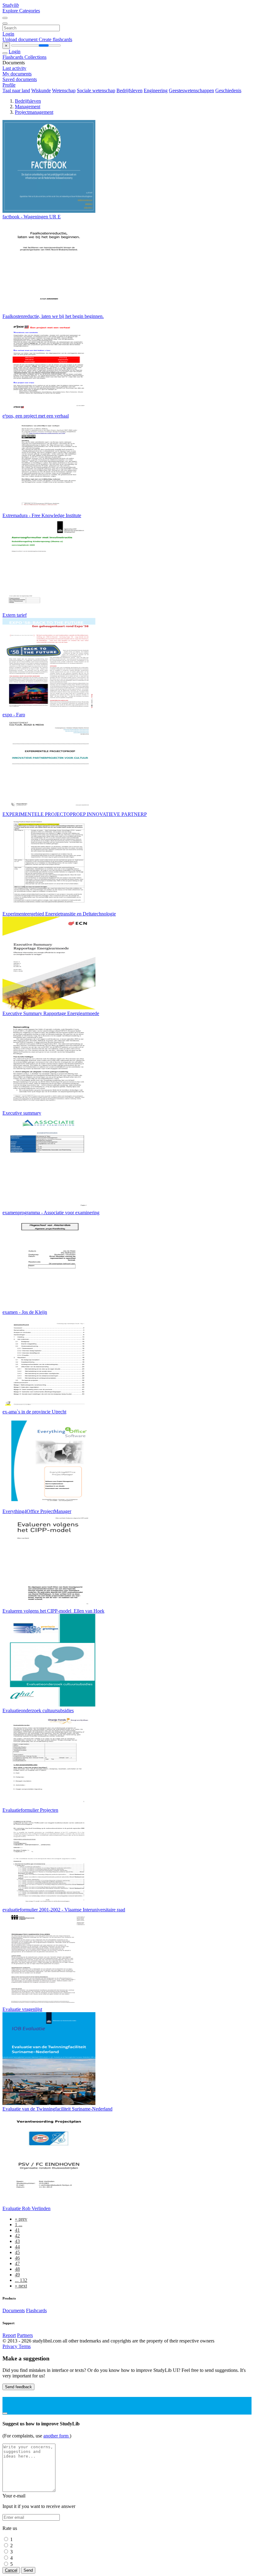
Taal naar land (16, 90)
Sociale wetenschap (96, 90)
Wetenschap (64, 90)
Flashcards (13, 57)
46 (17, 2258)
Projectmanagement (34, 112)
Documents (14, 2310)
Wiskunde (41, 90)
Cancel (11, 2570)
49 (17, 2275)
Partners (25, 2335)
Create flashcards (55, 39)
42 (17, 2236)
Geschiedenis (228, 90)
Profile (9, 85)
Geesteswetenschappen (191, 90)
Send (28, 2570)
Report (9, 2335)
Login (8, 34)
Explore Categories (21, 11)
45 (17, 2252)
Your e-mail (14, 2496)
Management (28, 107)
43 (17, 2241)
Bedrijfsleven (129, 90)
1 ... (19, 2225)
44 (17, 2247)
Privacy (11, 2346)
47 (17, 2263)
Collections (35, 57)
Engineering (156, 90)
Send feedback (18, 2387)
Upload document (21, 39)
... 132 (21, 2280)
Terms (25, 2346)
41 (17, 2230)
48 (17, 2269)
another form (57, 2436)
